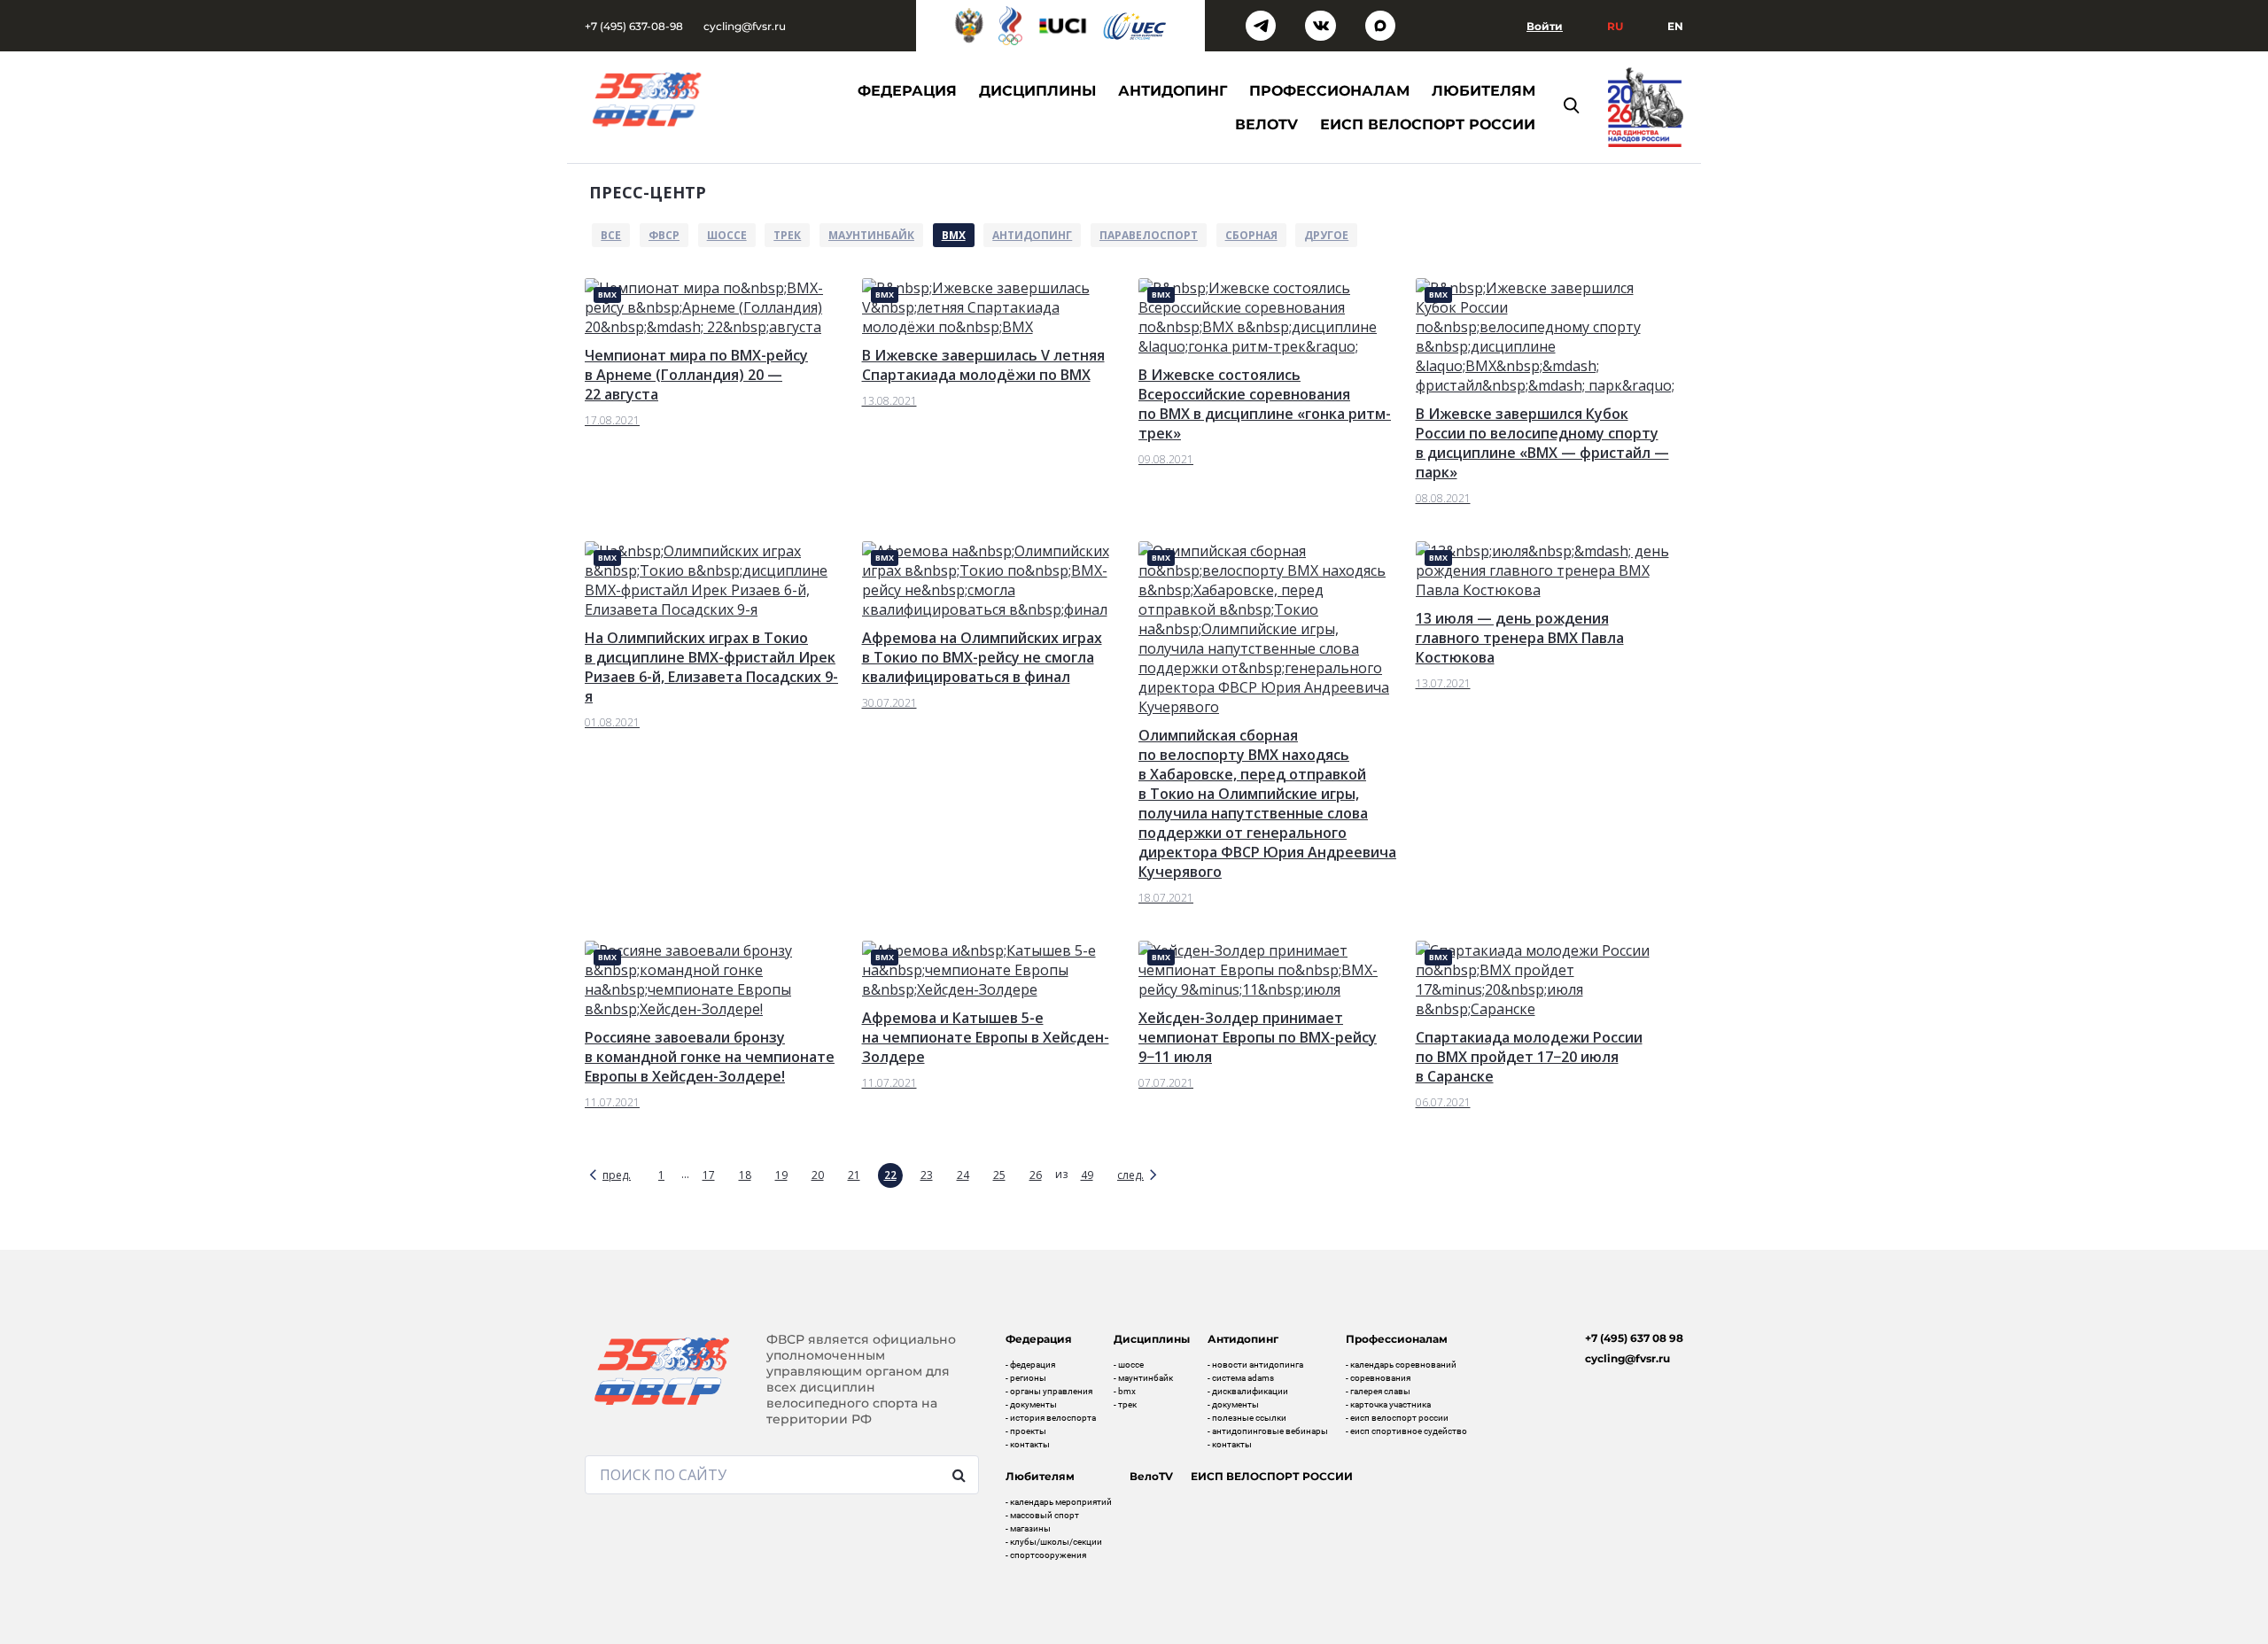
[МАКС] (1381, 26)
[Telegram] (1261, 26)
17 (709, 1175)
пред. (617, 1175)
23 (927, 1175)
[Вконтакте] (1320, 26)
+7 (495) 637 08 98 (1634, 1338)
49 (1087, 1175)
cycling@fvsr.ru (745, 26)
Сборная (1251, 235)
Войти (1545, 26)
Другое (1326, 235)
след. (1130, 1175)
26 (1036, 1175)
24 (963, 1175)
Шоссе (727, 235)
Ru (1615, 26)
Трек (787, 235)
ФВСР (664, 235)
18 (745, 1175)
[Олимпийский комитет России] (1010, 26)
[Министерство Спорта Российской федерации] (969, 26)
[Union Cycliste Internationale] (1063, 26)
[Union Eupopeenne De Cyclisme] (1135, 26)
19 (781, 1175)
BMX (954, 235)
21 (854, 1175)
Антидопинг (1032, 235)
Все (611, 235)
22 (890, 1175)
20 (818, 1175)
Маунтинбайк (871, 235)
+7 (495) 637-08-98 (634, 26)
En (1675, 26)
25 (999, 1175)
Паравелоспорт (1149, 235)
